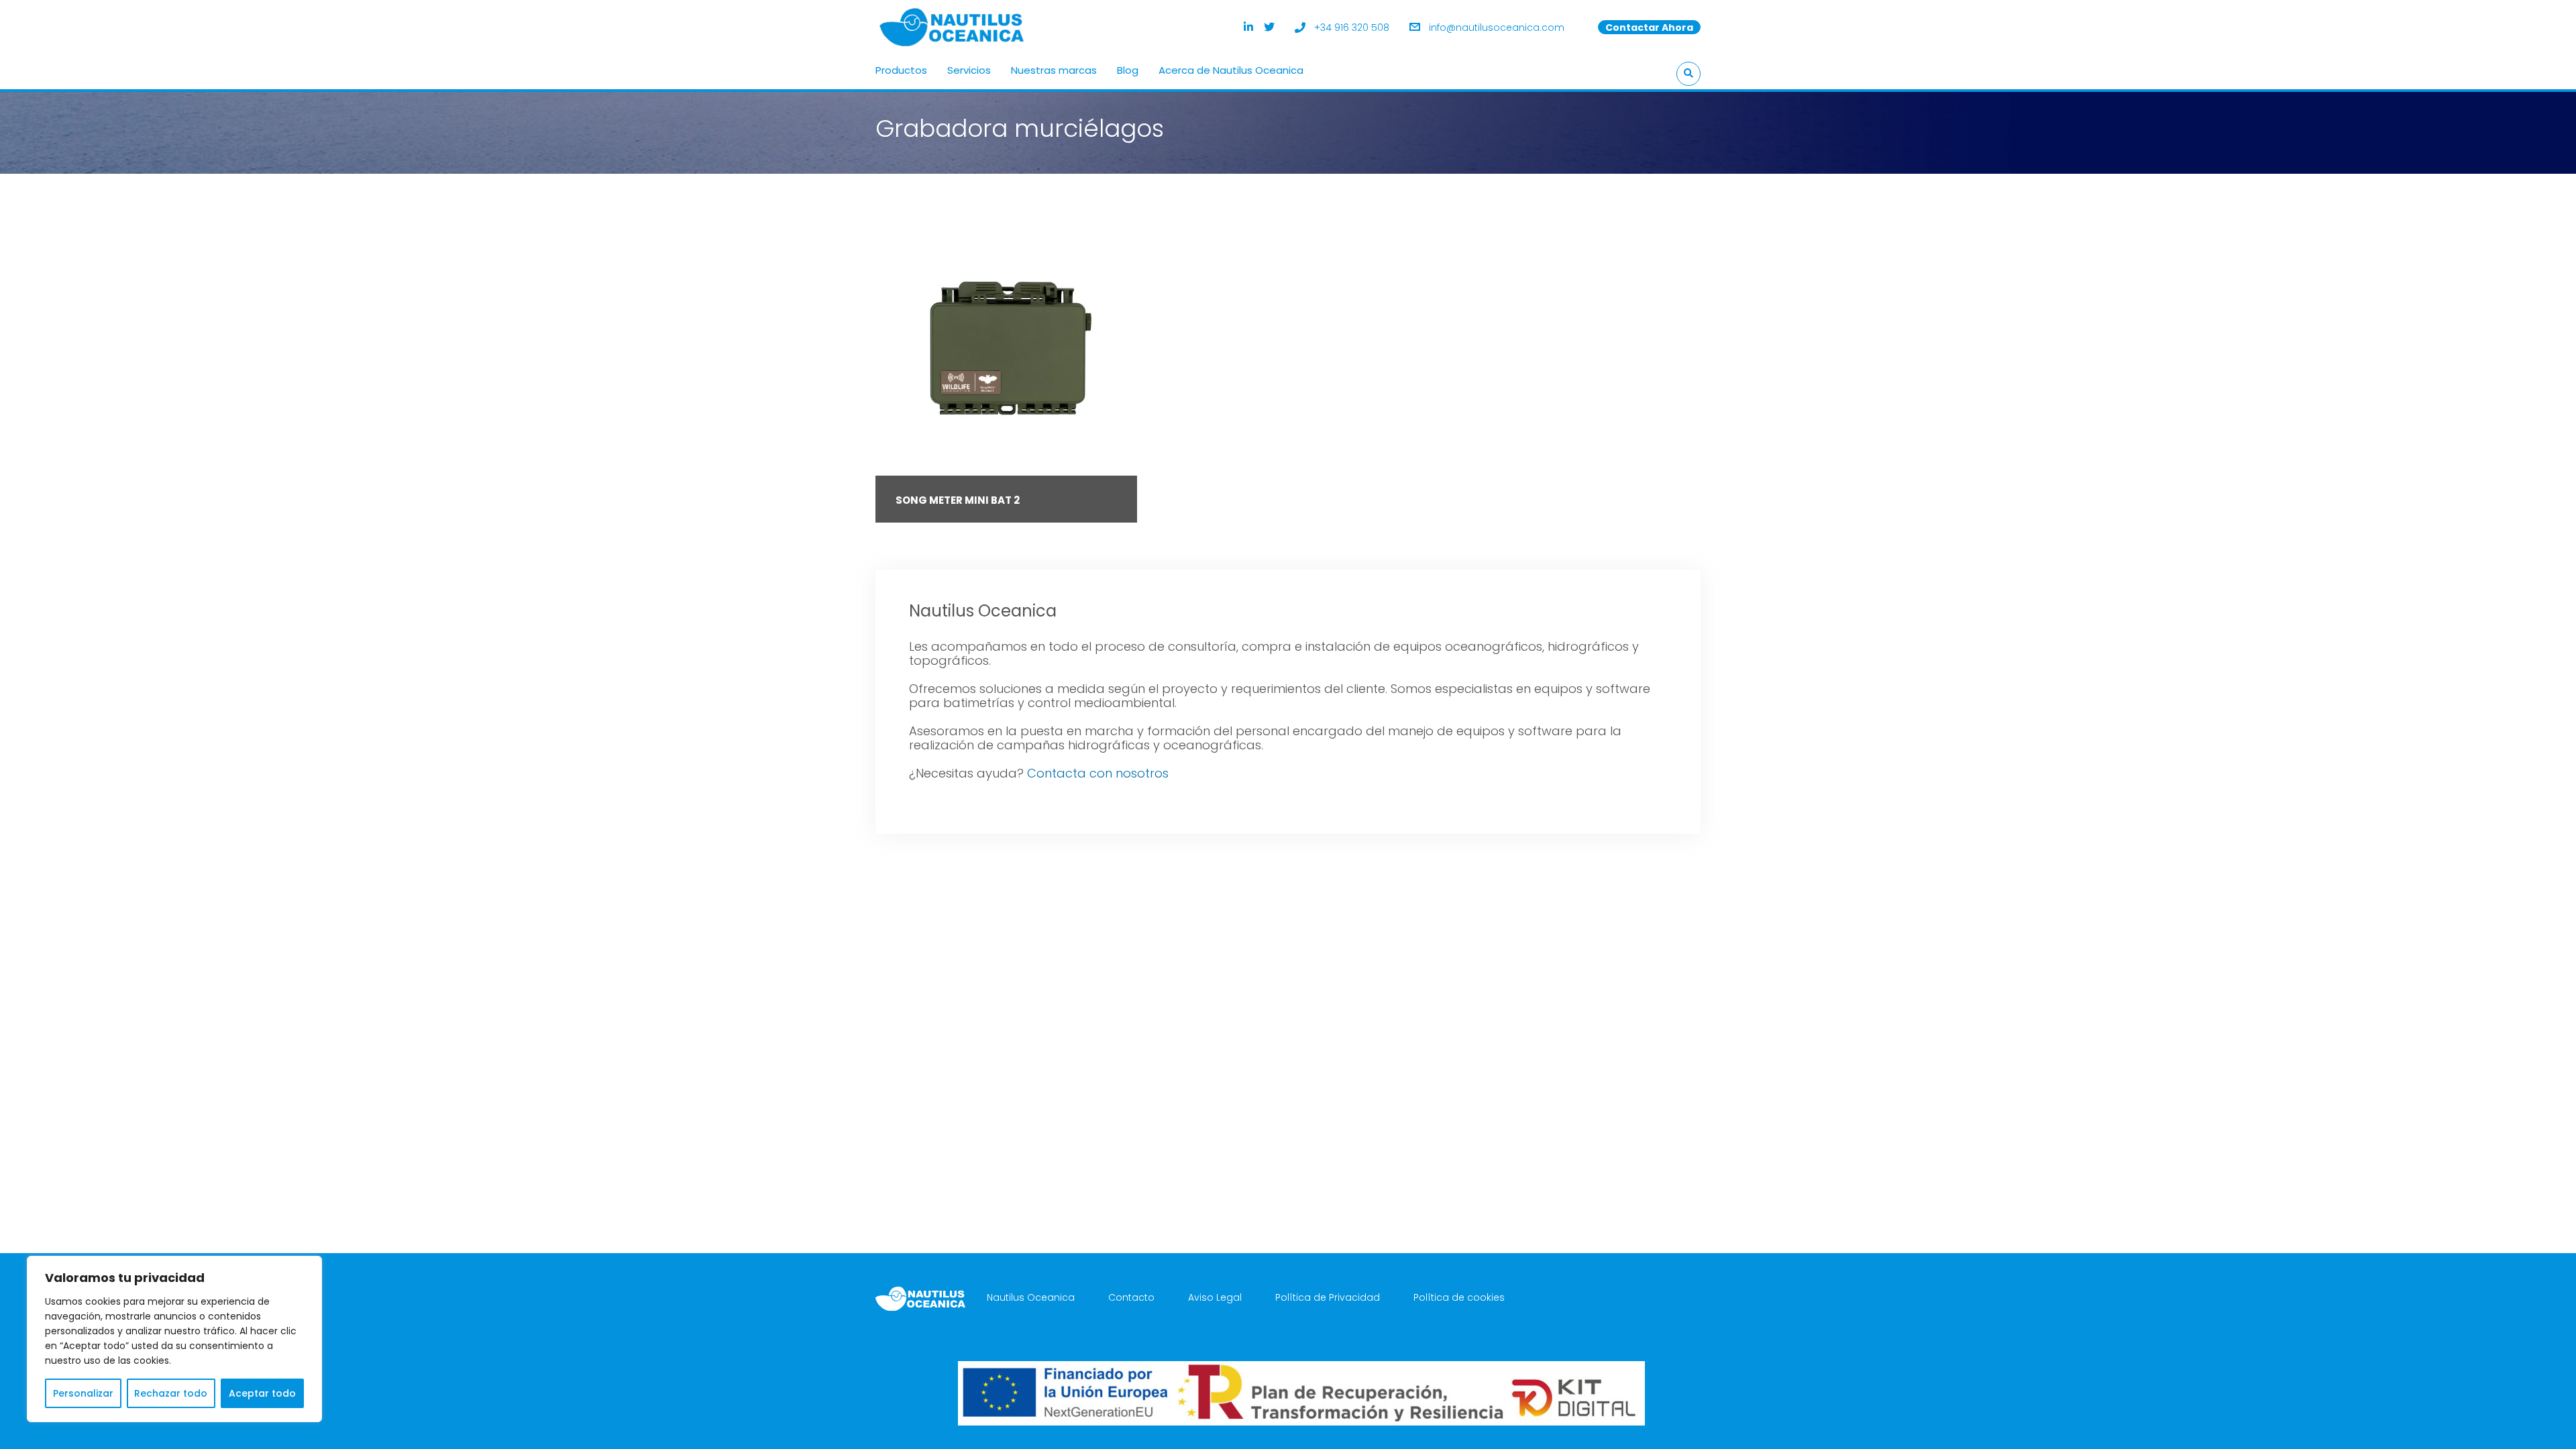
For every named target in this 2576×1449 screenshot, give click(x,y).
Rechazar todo (171, 1393)
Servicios (969, 70)
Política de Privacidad (1328, 1297)
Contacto (1131, 1297)
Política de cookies (1459, 1297)
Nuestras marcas (1054, 70)
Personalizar (83, 1393)
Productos (901, 70)
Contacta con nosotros (1098, 773)
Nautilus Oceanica (1031, 1297)
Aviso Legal (1215, 1297)
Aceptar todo (262, 1393)
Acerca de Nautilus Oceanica (1231, 70)
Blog (1128, 70)
